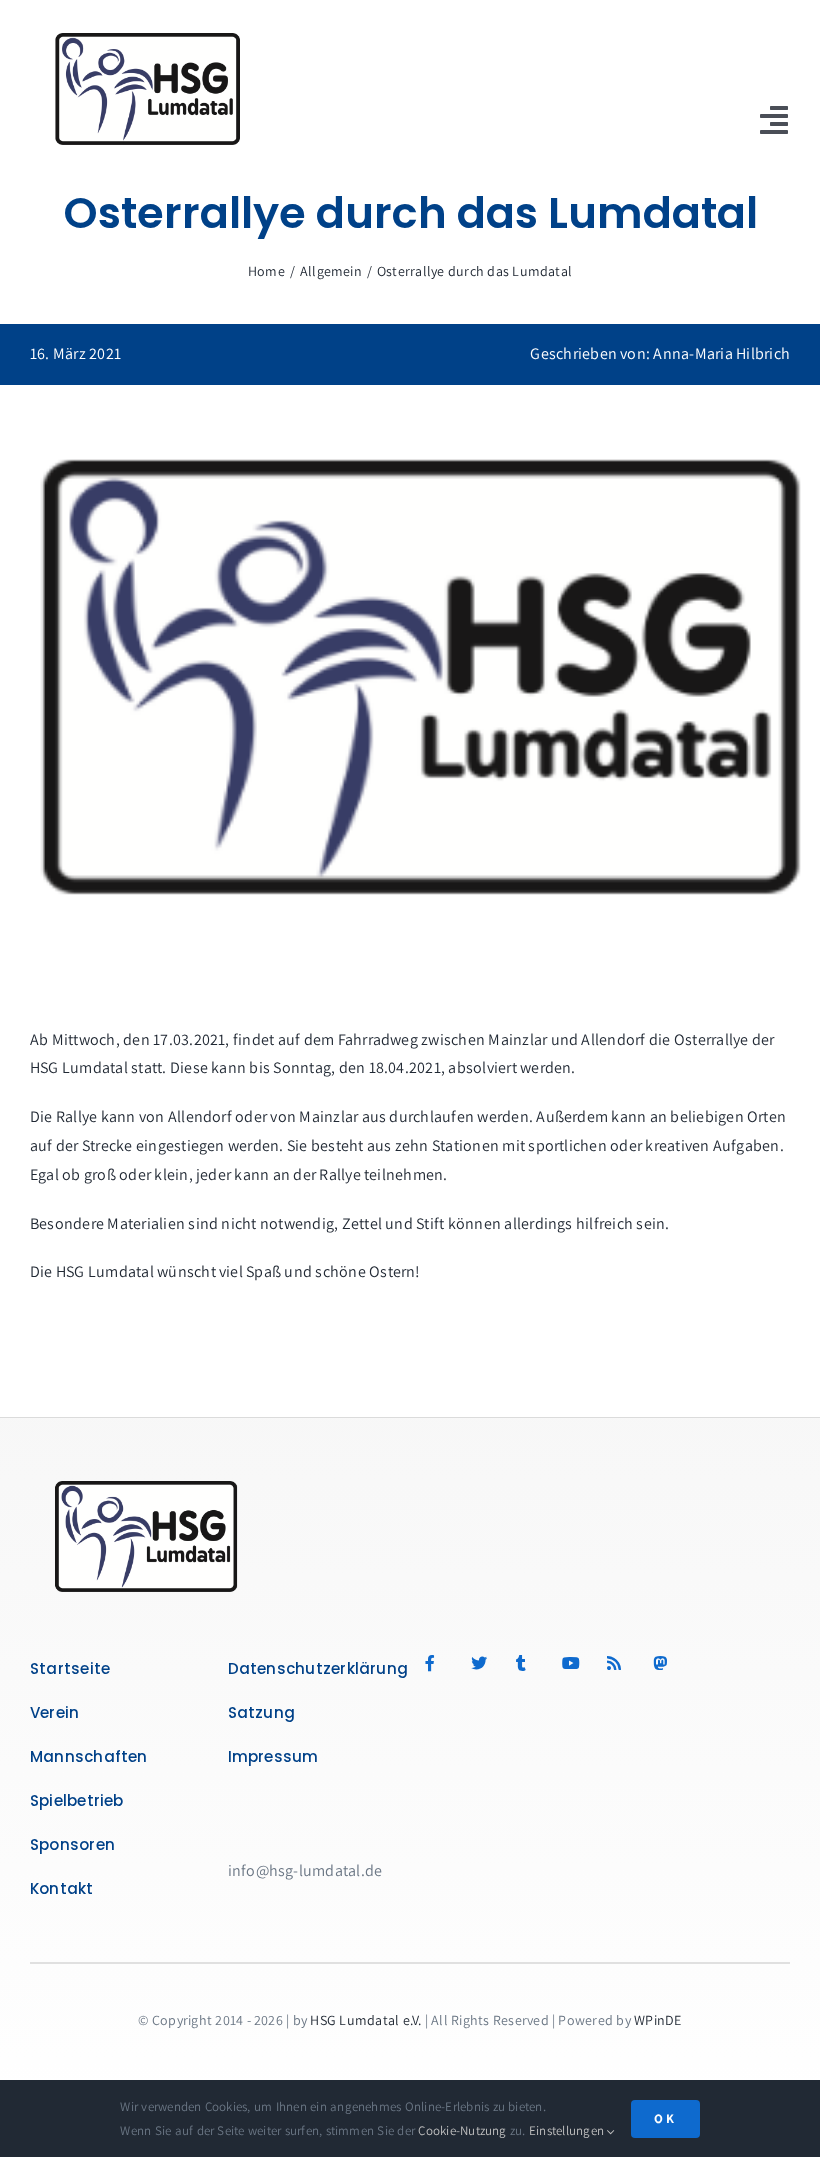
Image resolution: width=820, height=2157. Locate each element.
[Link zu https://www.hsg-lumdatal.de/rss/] (618, 1663)
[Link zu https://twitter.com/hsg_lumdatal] (482, 1663)
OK (665, 2118)
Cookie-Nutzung (462, 2130)
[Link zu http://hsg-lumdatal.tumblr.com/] (527, 1663)
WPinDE (657, 2020)
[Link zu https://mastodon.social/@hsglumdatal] (705, 1663)
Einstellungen (568, 2130)
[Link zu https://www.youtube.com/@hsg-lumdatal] (573, 1663)
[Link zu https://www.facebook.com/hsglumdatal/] (436, 1663)
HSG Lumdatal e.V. (365, 2020)
